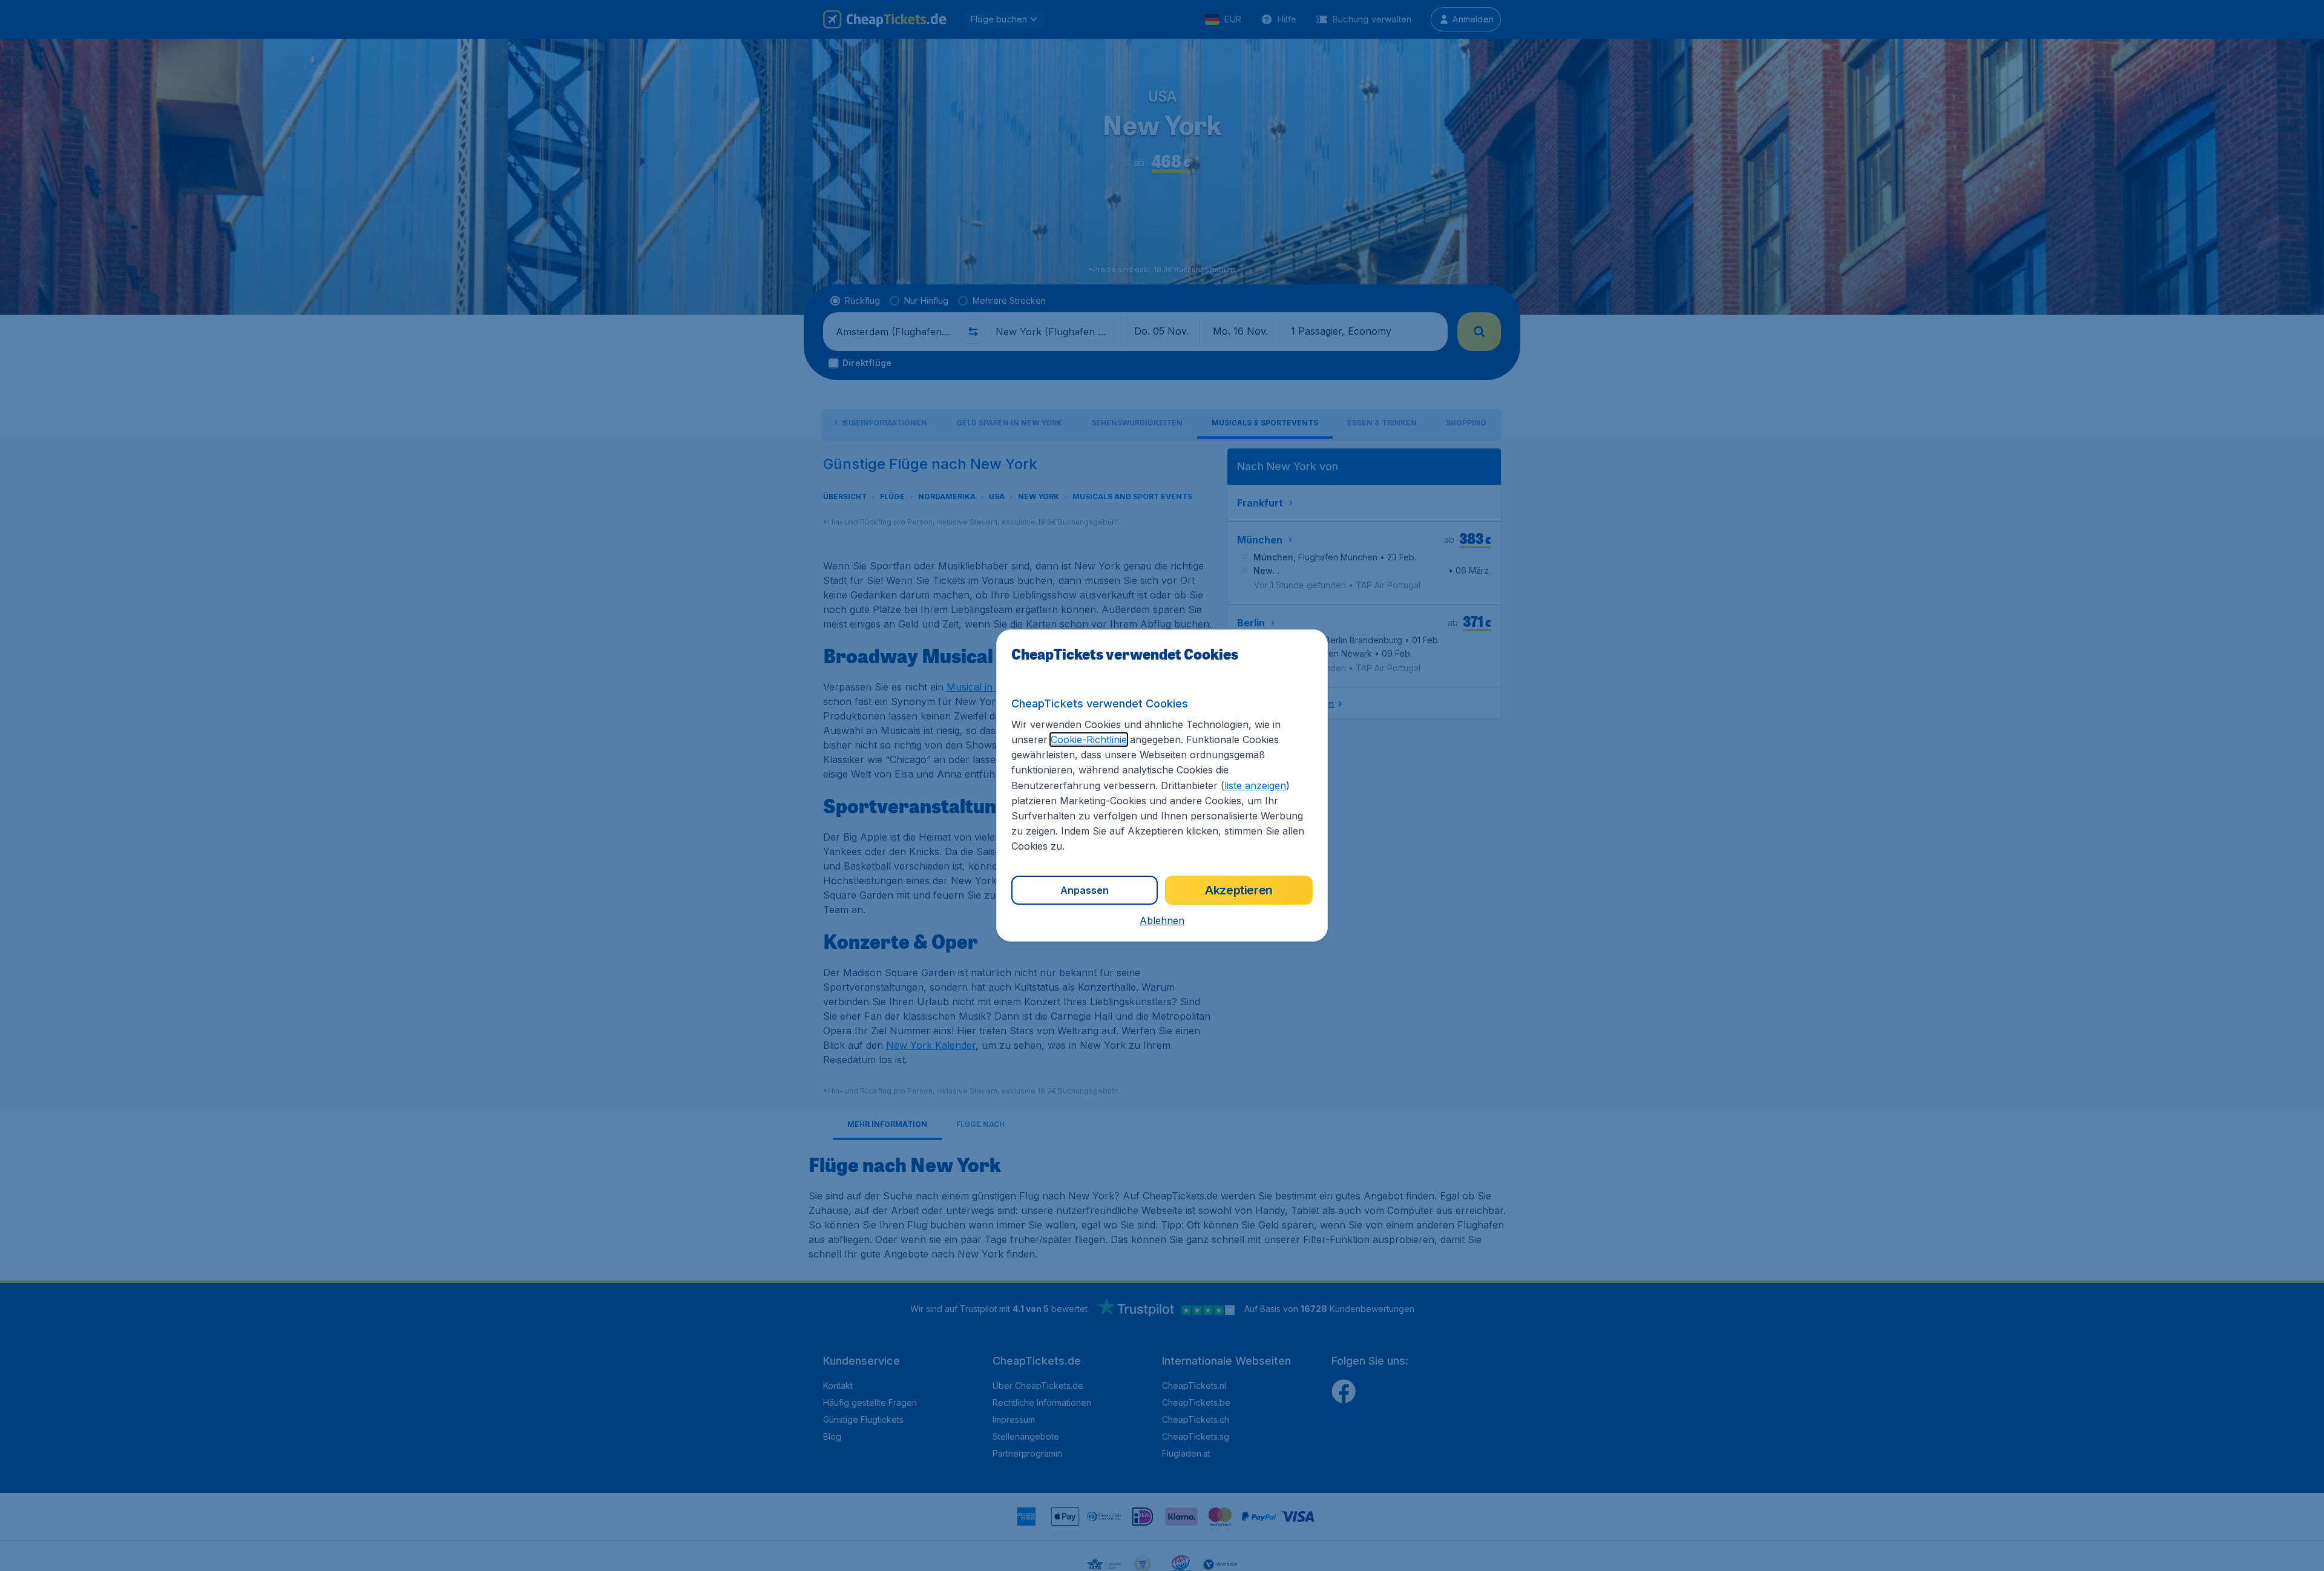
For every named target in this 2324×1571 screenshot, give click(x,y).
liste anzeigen (1255, 785)
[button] (1162, 920)
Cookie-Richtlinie (1089, 740)
